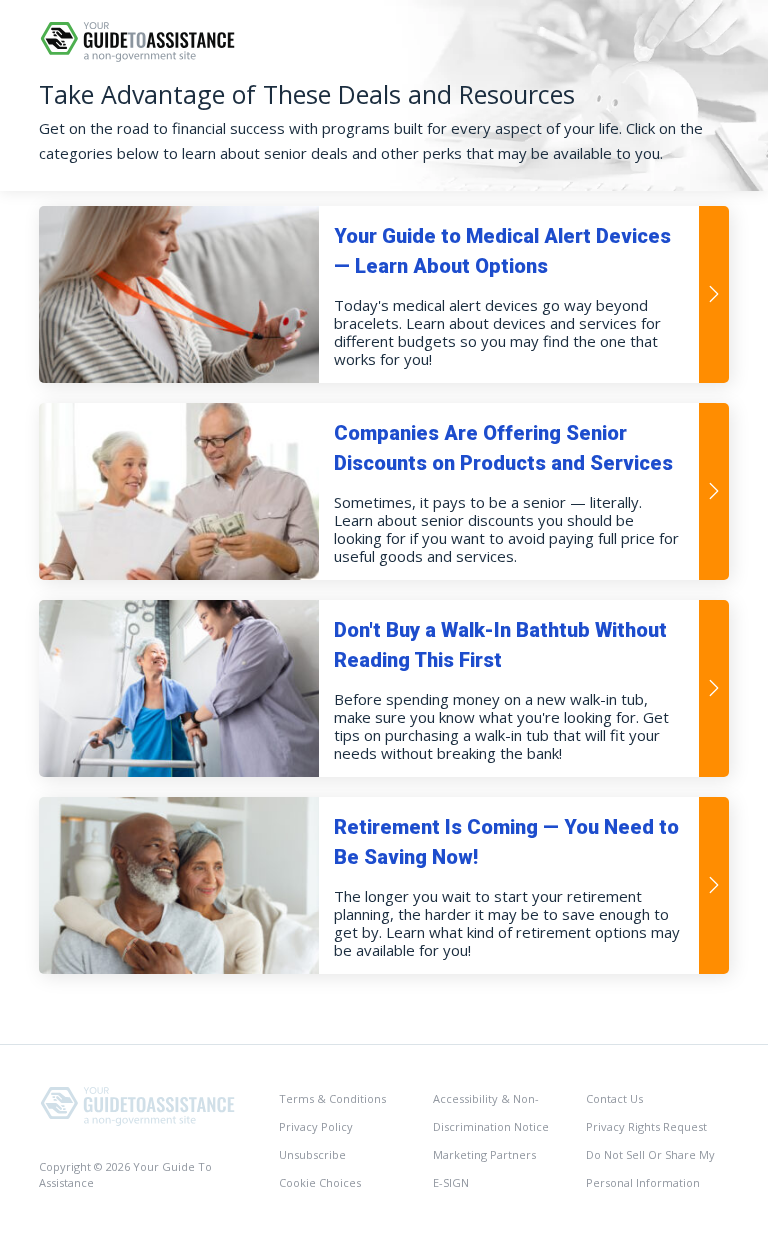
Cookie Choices (320, 1182)
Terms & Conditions (332, 1098)
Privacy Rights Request (646, 1126)
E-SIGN (451, 1182)
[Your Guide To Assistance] (139, 1104)
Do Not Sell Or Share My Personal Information (650, 1168)
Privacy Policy (316, 1126)
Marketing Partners (484, 1154)
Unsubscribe (312, 1154)
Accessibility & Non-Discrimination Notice (491, 1112)
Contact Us (614, 1098)
